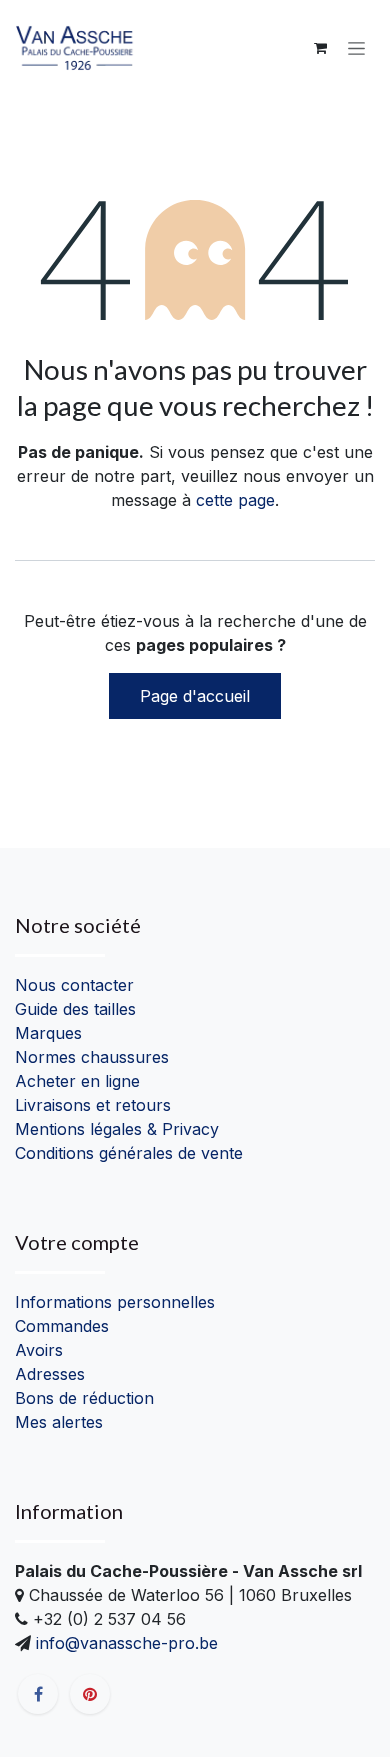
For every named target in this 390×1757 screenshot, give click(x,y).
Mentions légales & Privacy (117, 1129)
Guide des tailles (75, 1009)
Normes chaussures (92, 1057)
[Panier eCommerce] (320, 48)
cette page (235, 500)
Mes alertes (59, 1422)
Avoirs (39, 1350)
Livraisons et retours (93, 1105)
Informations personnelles (115, 1302)
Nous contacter (74, 985)
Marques (48, 1033)
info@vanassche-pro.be (124, 1643)
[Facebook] (38, 1694)
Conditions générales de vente (129, 1153)
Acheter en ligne (77, 1081)
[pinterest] (90, 1694)
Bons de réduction (84, 1398)
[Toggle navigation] (356, 48)
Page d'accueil (195, 696)
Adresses (50, 1374)
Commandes (62, 1326)
